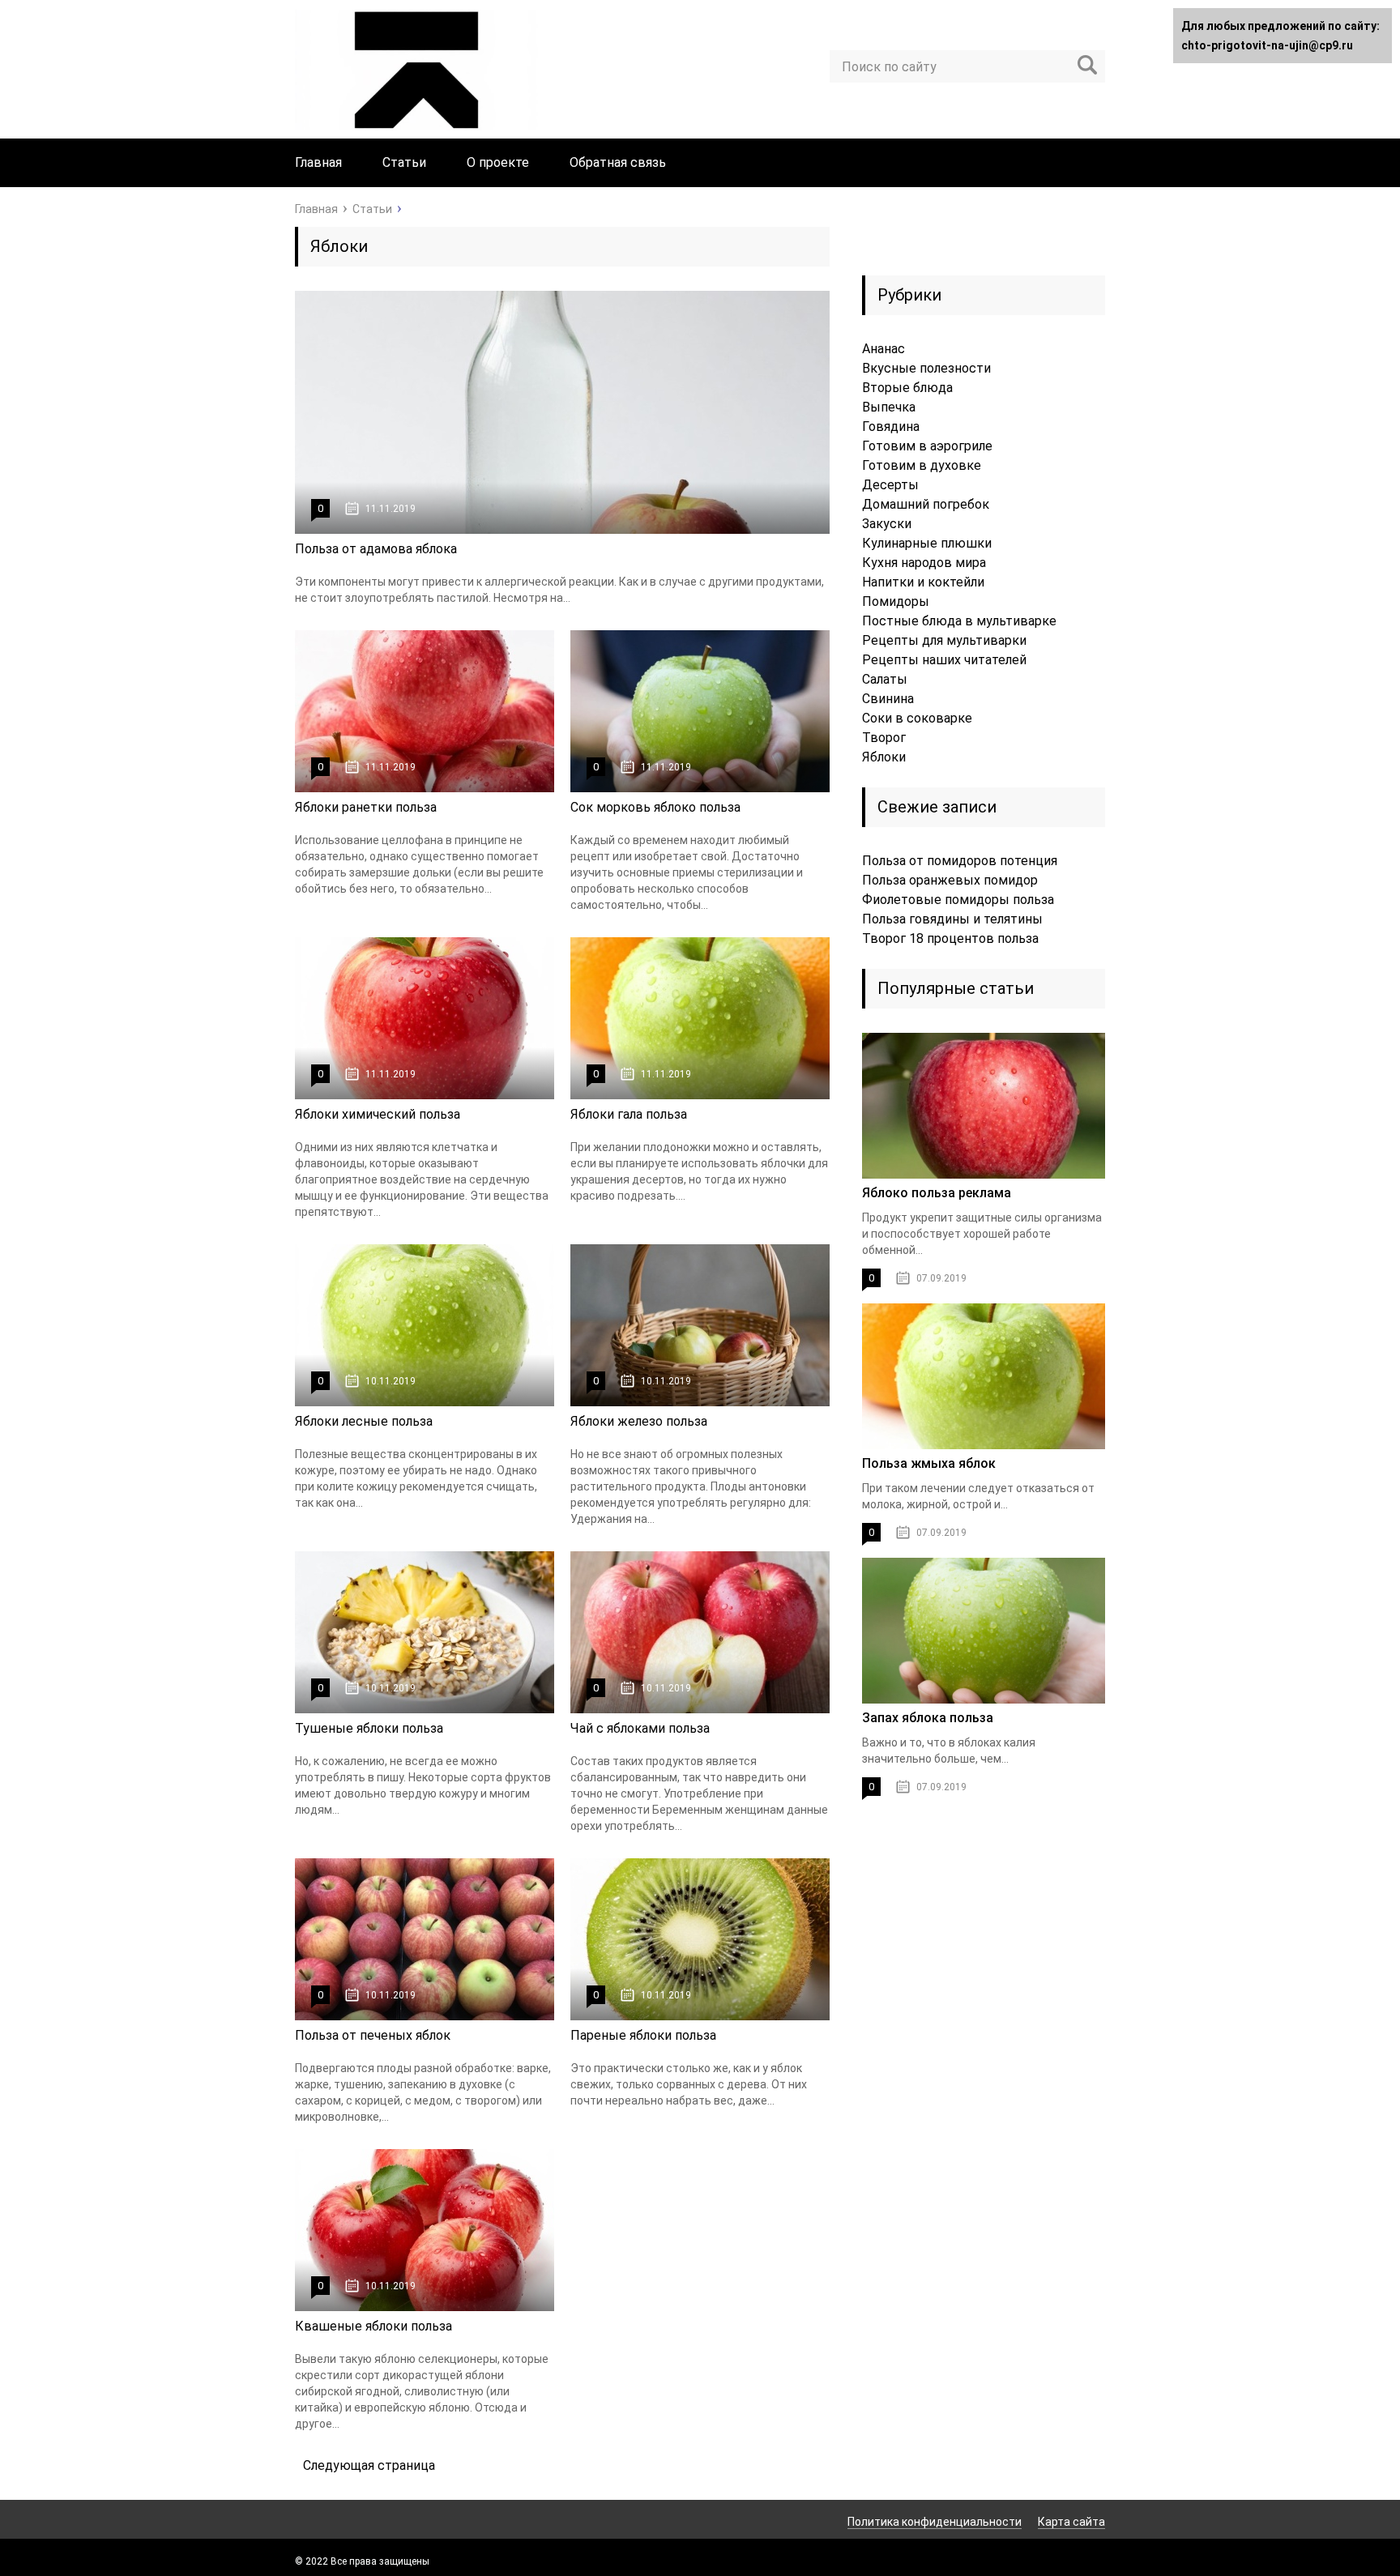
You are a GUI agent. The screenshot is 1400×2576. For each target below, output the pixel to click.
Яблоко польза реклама (937, 1193)
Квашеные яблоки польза (373, 2326)
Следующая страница (369, 2465)
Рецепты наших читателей (944, 660)
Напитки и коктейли (923, 582)
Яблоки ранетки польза (366, 807)
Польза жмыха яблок (929, 1463)
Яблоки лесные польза (364, 1421)
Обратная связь (618, 162)
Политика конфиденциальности (935, 2522)
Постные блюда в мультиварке (959, 621)
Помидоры (896, 601)
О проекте (498, 162)
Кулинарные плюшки (927, 543)
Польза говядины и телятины (952, 919)
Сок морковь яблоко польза (655, 807)
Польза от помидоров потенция (960, 861)
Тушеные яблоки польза (369, 1728)
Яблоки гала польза (629, 1114)
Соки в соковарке (917, 718)
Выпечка (889, 407)
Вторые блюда (907, 388)
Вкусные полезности (926, 368)
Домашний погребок (926, 504)
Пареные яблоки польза (643, 2035)
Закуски (887, 524)
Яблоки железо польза (639, 1421)
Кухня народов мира (924, 563)
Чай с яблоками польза (640, 1728)
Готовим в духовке (922, 465)
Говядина (891, 426)
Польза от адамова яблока (376, 549)
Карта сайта (1071, 2522)
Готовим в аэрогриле (927, 446)
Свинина (888, 699)
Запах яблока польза (928, 1718)
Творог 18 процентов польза (950, 938)
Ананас (884, 349)
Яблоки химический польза (378, 1114)
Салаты (885, 679)
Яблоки (884, 757)
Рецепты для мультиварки (944, 640)
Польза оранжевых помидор (950, 880)
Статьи (404, 162)
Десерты (890, 485)
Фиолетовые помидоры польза (958, 900)
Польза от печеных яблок (373, 2035)
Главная (318, 162)
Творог (884, 738)
